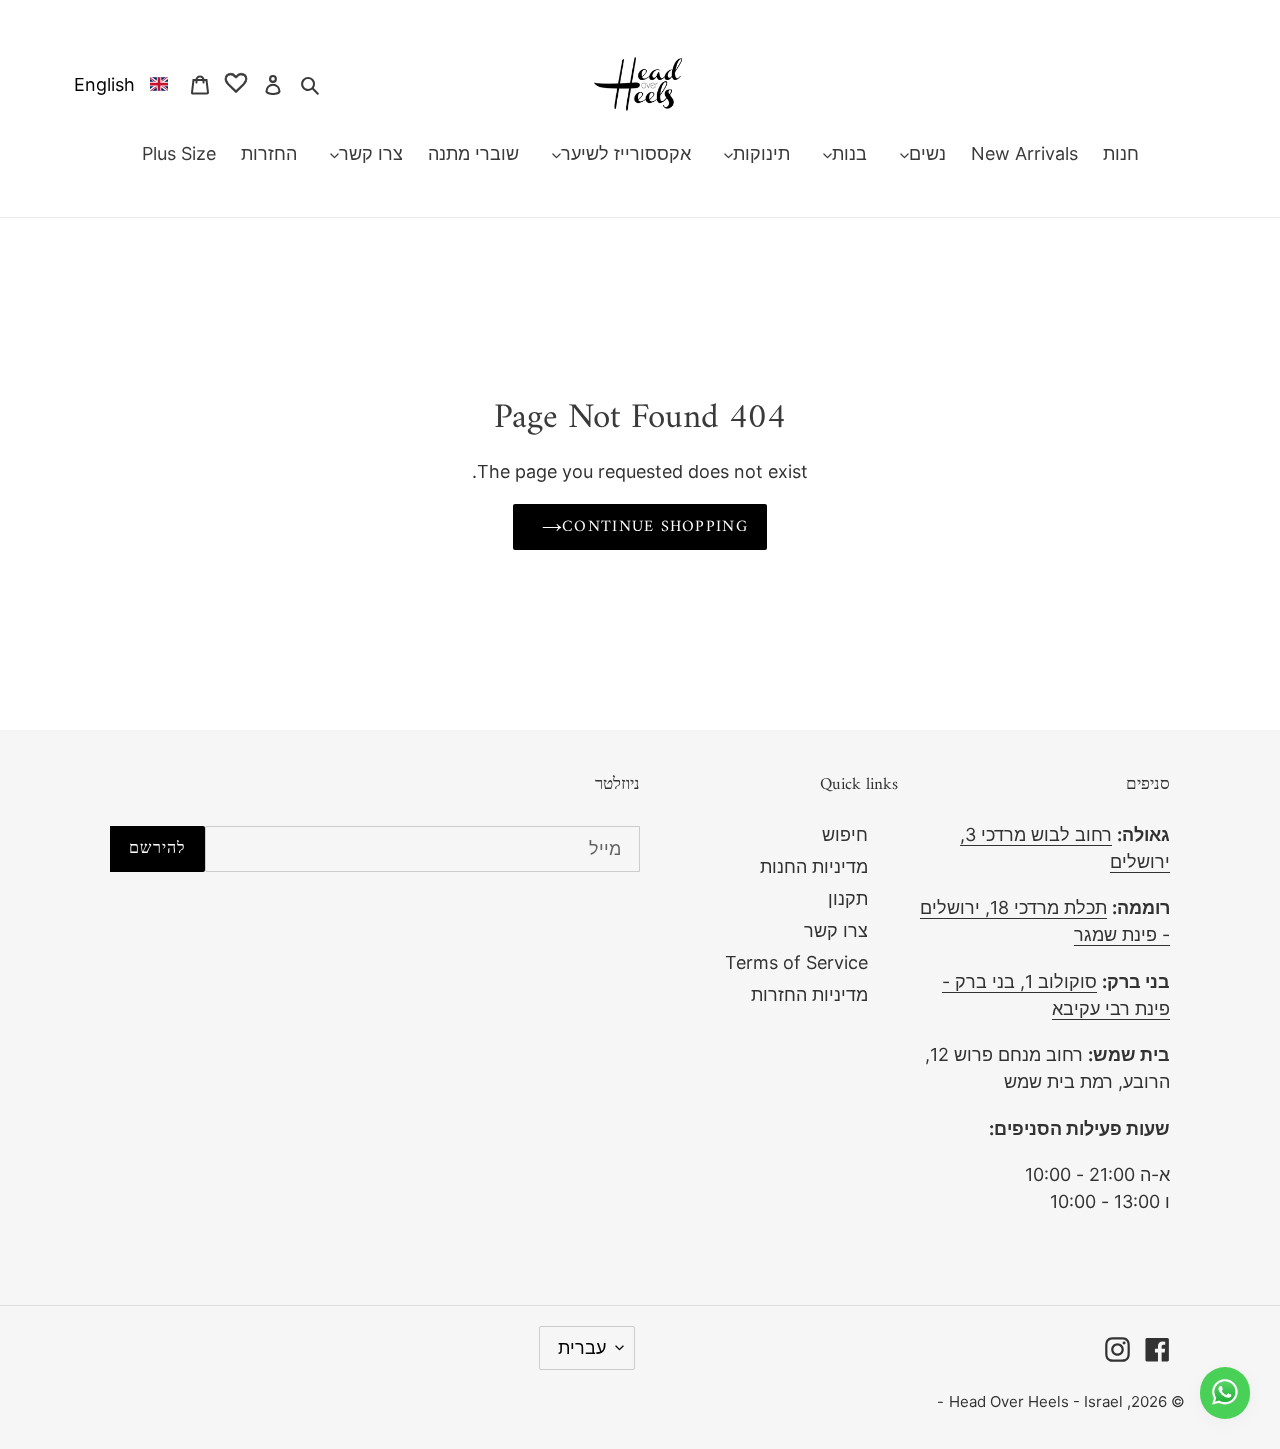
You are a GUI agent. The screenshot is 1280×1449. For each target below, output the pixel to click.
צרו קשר (836, 930)
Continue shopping (655, 527)
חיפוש (845, 834)
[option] (117, 83)
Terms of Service (796, 962)
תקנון (848, 898)
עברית (582, 1347)
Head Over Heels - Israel (1036, 1401)
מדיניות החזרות (809, 994)
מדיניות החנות (814, 866)
